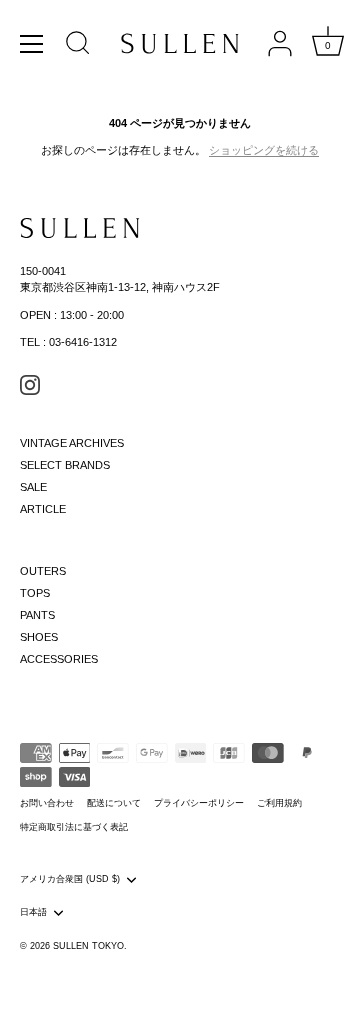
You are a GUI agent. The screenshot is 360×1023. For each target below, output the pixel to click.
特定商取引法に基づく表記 (74, 827)
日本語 (33, 912)
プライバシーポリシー (199, 803)
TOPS (35, 593)
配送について (114, 803)
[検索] (78, 46)
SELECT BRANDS (65, 465)
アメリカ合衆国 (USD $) (70, 879)
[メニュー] (32, 44)
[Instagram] (30, 384)
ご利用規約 (279, 803)
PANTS (37, 615)
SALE (33, 487)
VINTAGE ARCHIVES (72, 443)
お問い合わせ (47, 803)
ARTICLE (43, 509)
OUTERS (43, 571)
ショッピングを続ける (264, 150)
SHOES (39, 637)
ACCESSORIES (59, 659)
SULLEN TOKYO (88, 946)
